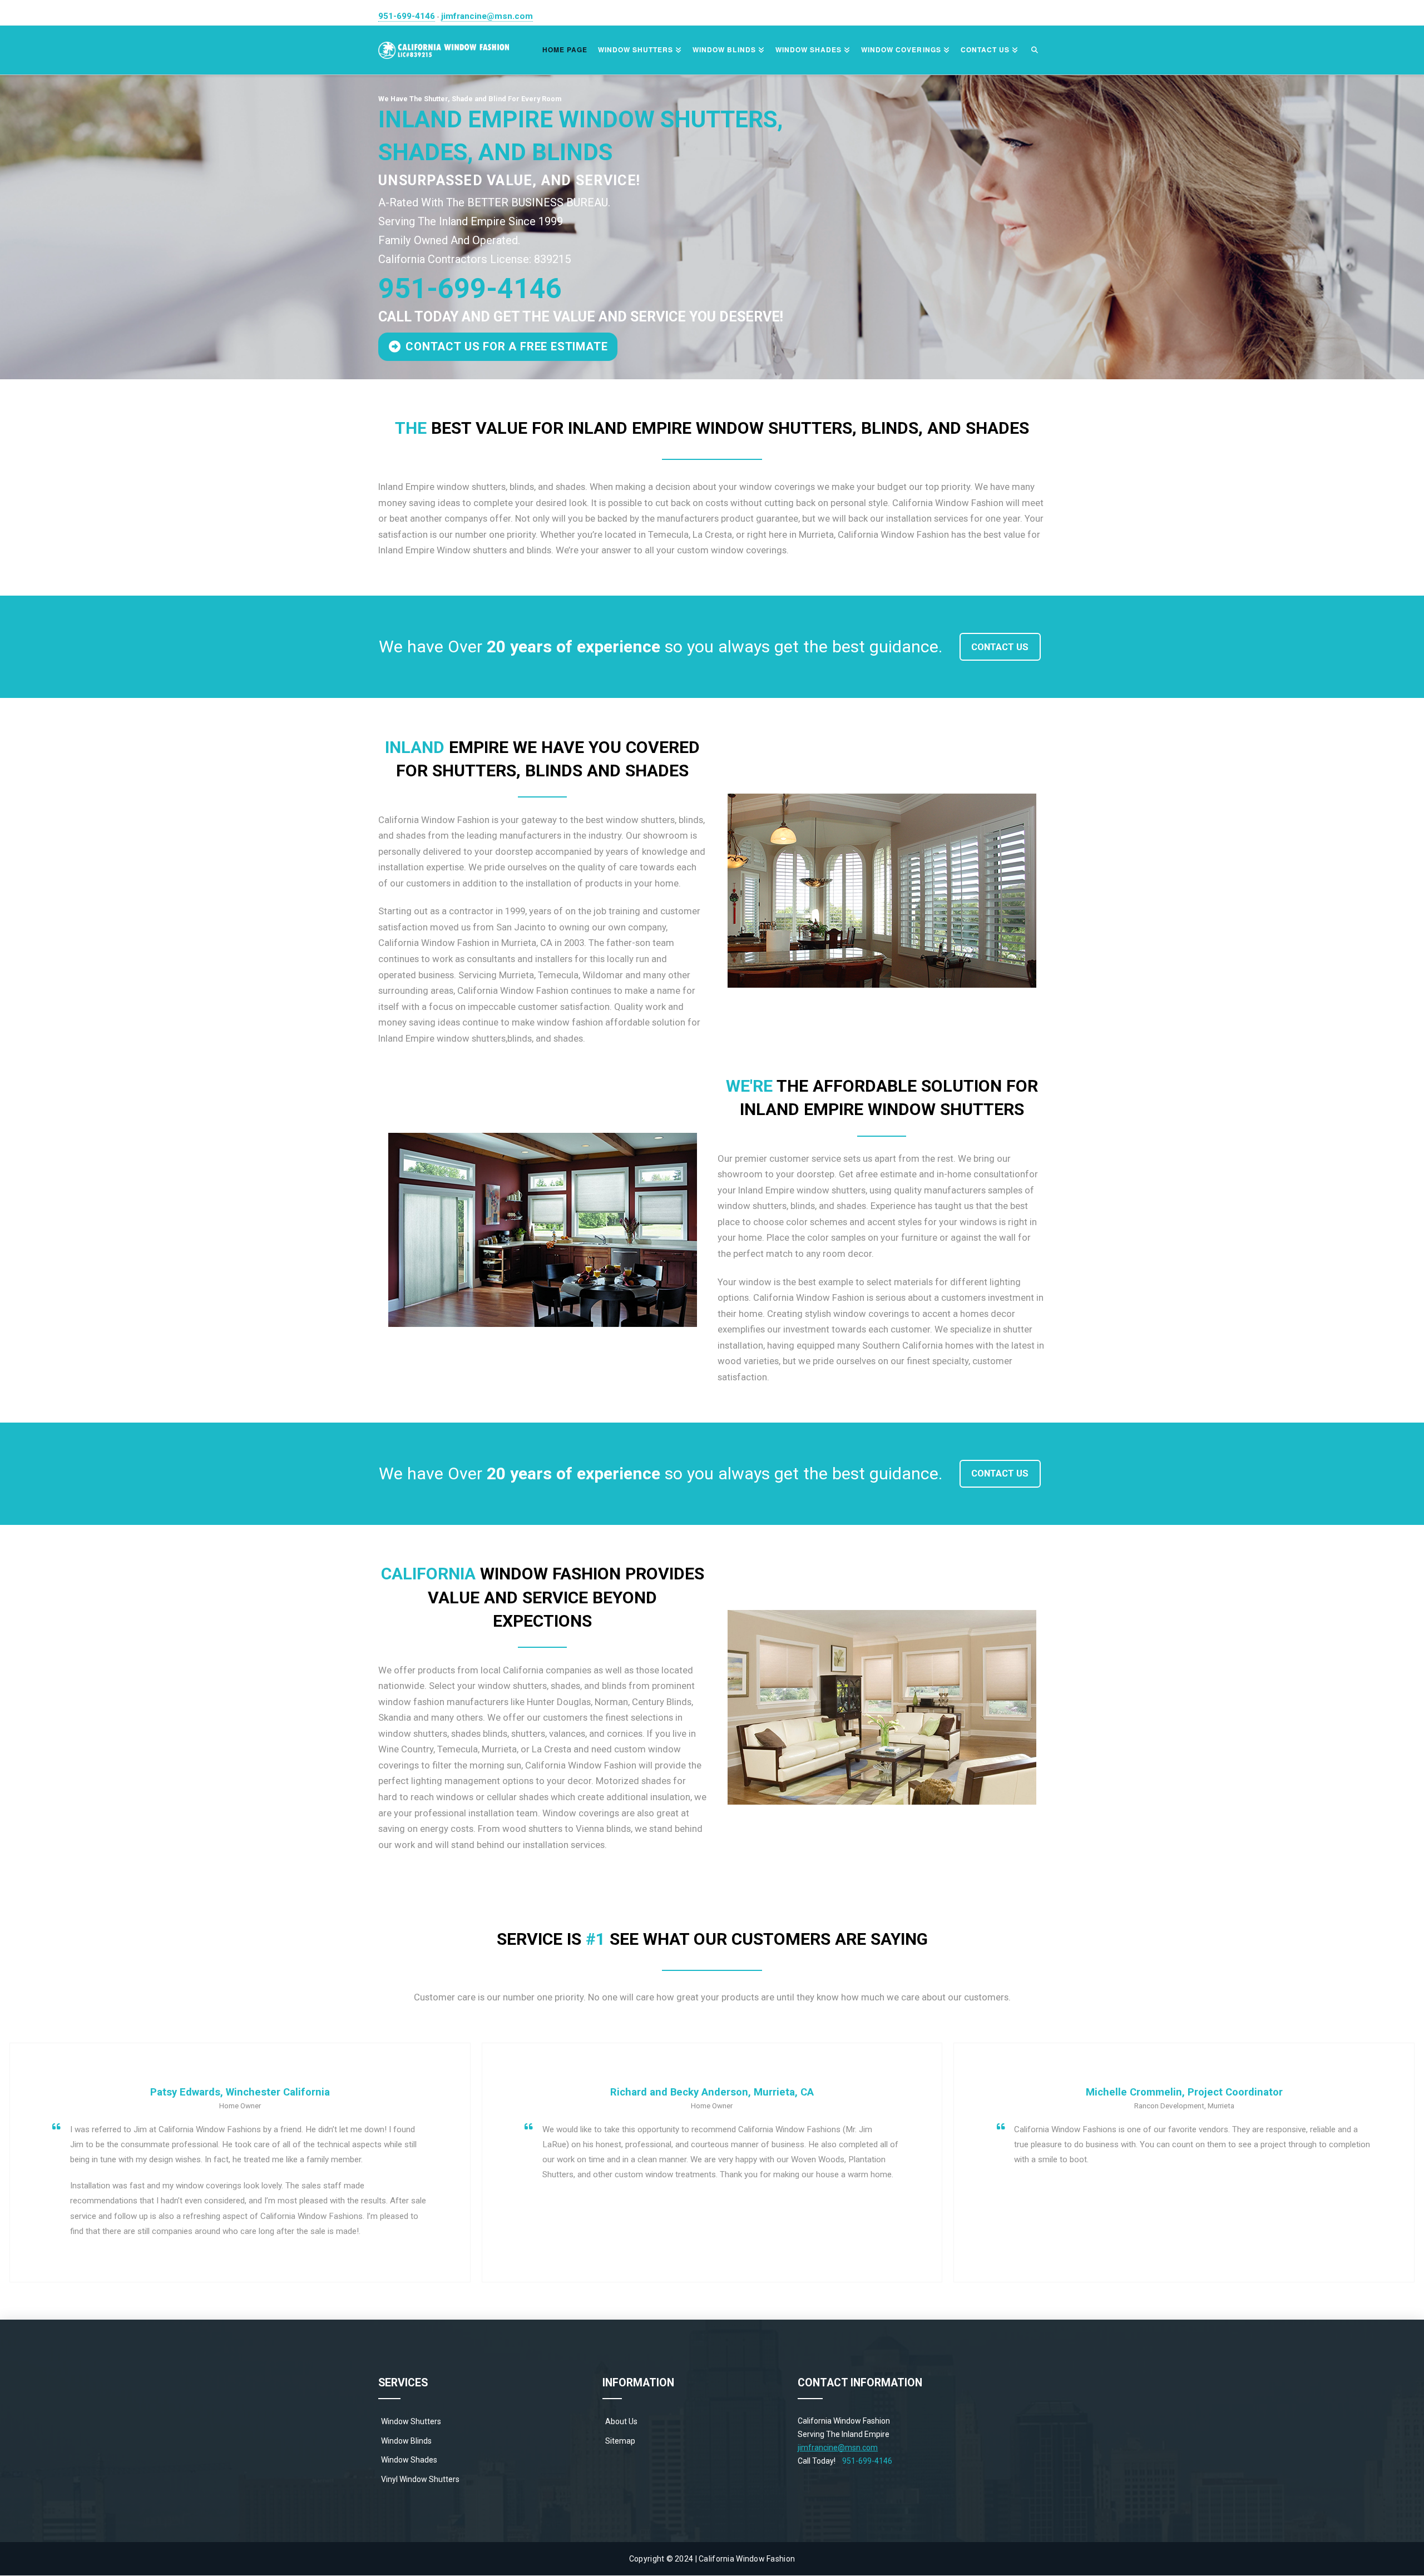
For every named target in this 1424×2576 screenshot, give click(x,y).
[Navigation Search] (1035, 50)
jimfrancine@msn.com (487, 16)
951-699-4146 (407, 16)
